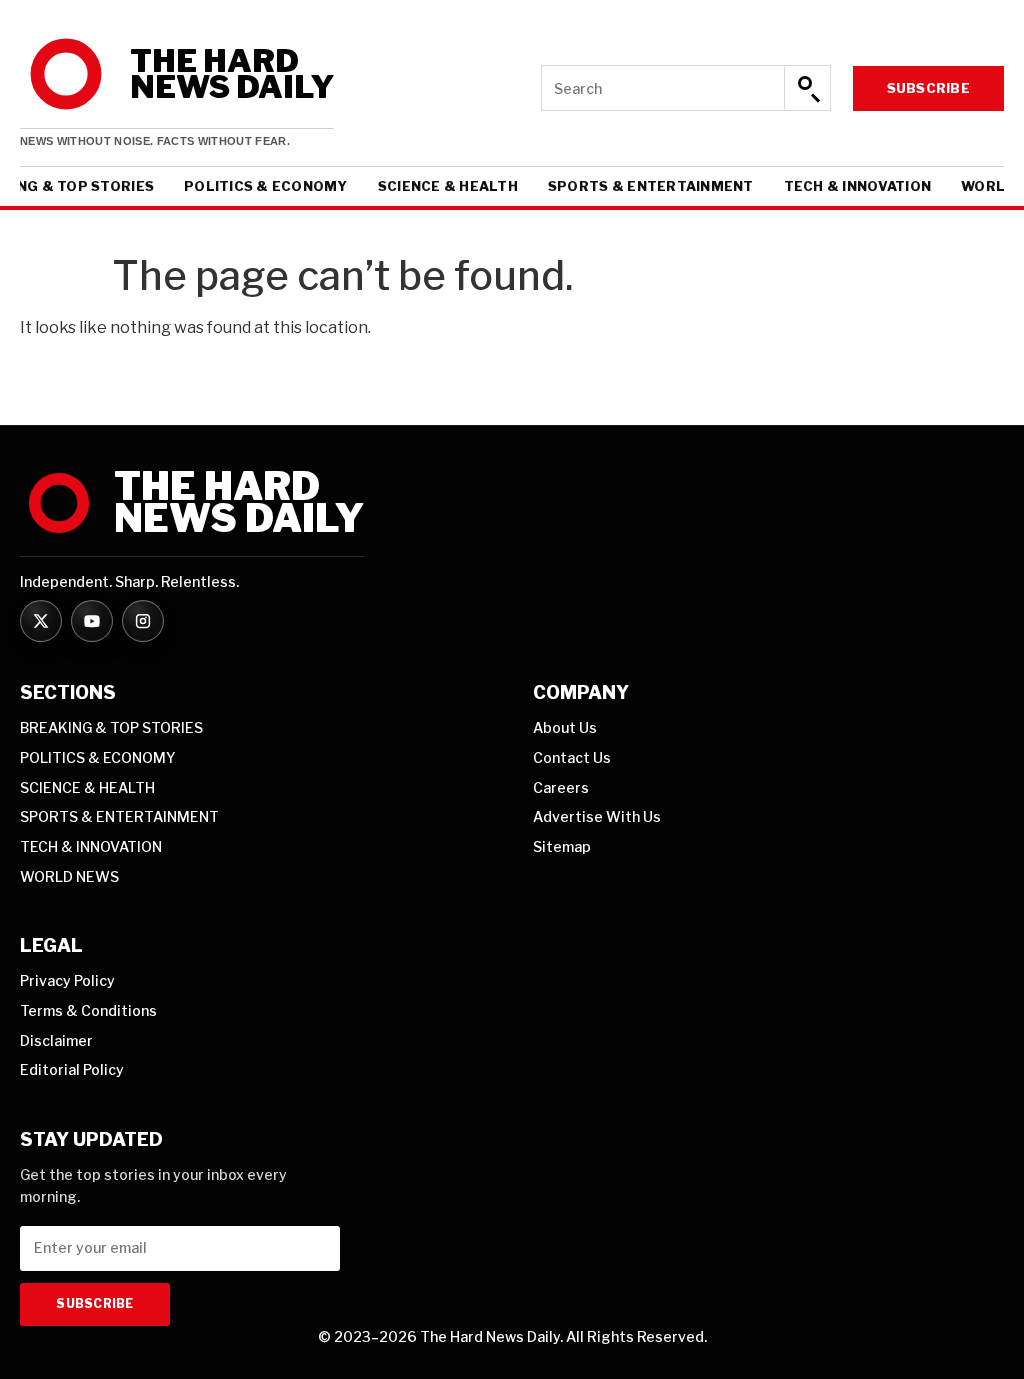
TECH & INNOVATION (857, 186)
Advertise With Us (597, 816)
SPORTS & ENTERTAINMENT (651, 186)
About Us (565, 727)
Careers (561, 787)
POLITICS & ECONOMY (266, 186)
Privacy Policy (67, 980)
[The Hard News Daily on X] (41, 621)
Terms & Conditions (88, 1010)
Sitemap (562, 846)
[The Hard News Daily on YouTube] (92, 621)
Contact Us (572, 757)
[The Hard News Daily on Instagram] (143, 621)
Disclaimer (56, 1040)
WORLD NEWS (69, 876)
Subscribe (928, 88)
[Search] (807, 88)
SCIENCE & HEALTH (448, 186)
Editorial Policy (72, 1069)
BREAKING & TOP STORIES (111, 727)
